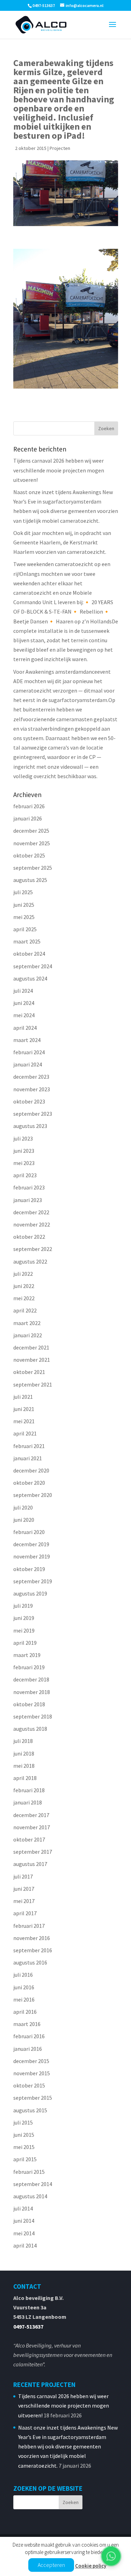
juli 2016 (23, 1975)
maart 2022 (27, 1323)
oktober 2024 (29, 954)
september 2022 (33, 1249)
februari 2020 (29, 1532)
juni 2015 (24, 2135)
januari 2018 (28, 1802)
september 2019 (33, 1581)
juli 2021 (23, 1397)
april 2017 (25, 1913)
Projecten (60, 148)
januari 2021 (28, 1458)
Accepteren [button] (51, 2565)
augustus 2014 (30, 2196)
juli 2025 (23, 892)
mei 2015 (24, 2147)
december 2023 (31, 1077)
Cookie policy (91, 2566)
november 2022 (32, 1224)
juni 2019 (24, 1618)
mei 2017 (24, 1901)
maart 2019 (27, 1655)
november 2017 (32, 1827)
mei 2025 (24, 917)
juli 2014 (23, 2208)
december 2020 (31, 1470)
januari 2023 (28, 1200)
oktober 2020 (29, 1483)
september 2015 (33, 2098)
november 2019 (32, 1556)
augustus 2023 (30, 1126)
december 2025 (31, 831)
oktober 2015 (29, 2085)
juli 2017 (23, 1876)
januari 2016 (28, 2049)
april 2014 (25, 2245)
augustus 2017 (30, 1864)
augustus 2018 (30, 1729)
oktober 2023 (29, 1101)
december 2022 (31, 1212)
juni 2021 (24, 1409)
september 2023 (33, 1114)
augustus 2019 (30, 1593)
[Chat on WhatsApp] (111, 2556)
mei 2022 (24, 1298)
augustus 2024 (30, 978)
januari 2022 (28, 1335)
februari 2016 (29, 2036)
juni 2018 (24, 1753)
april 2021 (25, 1433)
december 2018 (31, 1679)
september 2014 (33, 2184)
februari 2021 (29, 1446)
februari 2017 (29, 1926)
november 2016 (32, 1938)
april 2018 (25, 1778)
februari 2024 (29, 1052)
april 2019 (25, 1643)
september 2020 (33, 1495)
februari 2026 (29, 806)
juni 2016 (24, 1987)
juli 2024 (23, 991)
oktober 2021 (29, 1372)
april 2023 (25, 1175)
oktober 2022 (29, 1237)
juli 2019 (23, 1606)
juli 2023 (23, 1138)
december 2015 (31, 2061)
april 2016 (25, 2012)
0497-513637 (28, 2327)
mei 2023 (24, 1163)
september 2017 (33, 1852)
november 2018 (32, 1692)
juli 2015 (23, 2122)
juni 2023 (24, 1151)
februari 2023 (29, 1187)
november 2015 (32, 2073)
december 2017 (31, 1815)
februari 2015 (29, 2172)
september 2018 (33, 1716)
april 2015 (25, 2159)
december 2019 (31, 1544)
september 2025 (33, 868)
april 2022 (25, 1310)
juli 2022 (23, 1274)
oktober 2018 (29, 1704)
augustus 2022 (30, 1261)
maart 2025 (27, 941)
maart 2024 (27, 1040)
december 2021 (31, 1347)
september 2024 (33, 966)
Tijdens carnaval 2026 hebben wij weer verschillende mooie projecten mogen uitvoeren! (59, 470)
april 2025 (25, 929)
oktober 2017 (29, 1839)
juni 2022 (24, 1286)
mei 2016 (24, 1999)
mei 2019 (24, 1630)
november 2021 (32, 1360)
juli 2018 (23, 1741)
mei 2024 (24, 1015)
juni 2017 (24, 1889)
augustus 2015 (30, 2110)
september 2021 (33, 1384)
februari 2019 (29, 1667)
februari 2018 (29, 1790)
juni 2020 (24, 1520)
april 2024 (25, 1028)
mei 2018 (24, 1766)
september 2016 (33, 1950)
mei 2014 (24, 2233)
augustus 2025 (30, 880)
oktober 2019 (29, 1569)
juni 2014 (24, 2221)
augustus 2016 (30, 1962)
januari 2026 (28, 818)
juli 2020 (23, 1507)
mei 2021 (24, 1421)
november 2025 (32, 843)
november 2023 (32, 1089)
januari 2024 (28, 1064)
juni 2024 (24, 1003)
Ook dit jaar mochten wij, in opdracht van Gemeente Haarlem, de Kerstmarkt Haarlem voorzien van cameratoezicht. (62, 542)
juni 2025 (24, 905)
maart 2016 (27, 2024)
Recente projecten (44, 2385)
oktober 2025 (29, 855)
